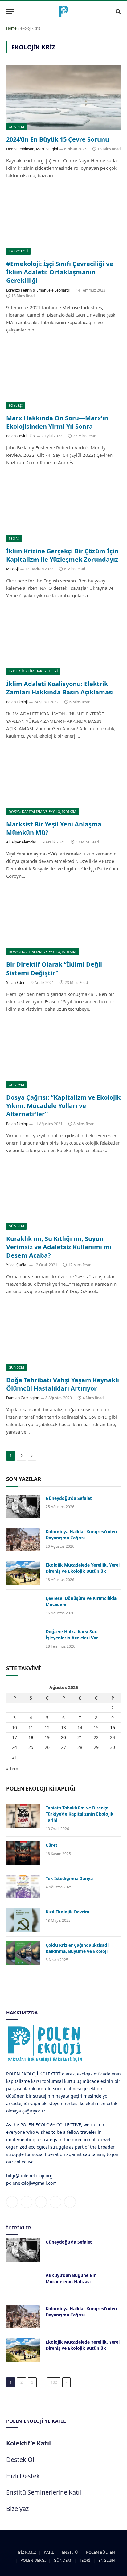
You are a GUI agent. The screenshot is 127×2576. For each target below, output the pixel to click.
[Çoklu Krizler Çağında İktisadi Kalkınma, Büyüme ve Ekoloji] (23, 1953)
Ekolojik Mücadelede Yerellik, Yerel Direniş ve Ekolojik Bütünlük (83, 1568)
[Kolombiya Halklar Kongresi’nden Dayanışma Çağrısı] (23, 1540)
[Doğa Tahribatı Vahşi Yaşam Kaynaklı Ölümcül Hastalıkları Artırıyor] (63, 1338)
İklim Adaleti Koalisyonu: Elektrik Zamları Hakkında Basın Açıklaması (60, 688)
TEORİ (14, 538)
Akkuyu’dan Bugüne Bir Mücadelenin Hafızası (71, 2278)
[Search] (118, 11)
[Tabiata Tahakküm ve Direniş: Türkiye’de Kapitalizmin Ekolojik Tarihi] (23, 1816)
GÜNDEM (16, 127)
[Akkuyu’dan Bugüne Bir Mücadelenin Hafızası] (23, 2283)
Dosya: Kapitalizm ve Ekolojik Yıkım (43, 812)
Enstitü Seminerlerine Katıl (44, 2492)
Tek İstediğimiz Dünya (69, 1878)
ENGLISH (107, 2560)
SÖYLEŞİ (16, 405)
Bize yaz (17, 2509)
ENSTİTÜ (70, 2552)
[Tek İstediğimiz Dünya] (23, 1887)
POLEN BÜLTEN (100, 2552)
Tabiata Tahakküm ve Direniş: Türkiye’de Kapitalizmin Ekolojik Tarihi (80, 1814)
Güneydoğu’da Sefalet (69, 1498)
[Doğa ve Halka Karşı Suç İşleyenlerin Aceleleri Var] (23, 1640)
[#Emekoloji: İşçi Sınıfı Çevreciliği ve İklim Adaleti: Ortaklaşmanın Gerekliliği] (63, 222)
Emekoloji (18, 251)
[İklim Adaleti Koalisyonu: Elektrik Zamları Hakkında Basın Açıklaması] (63, 642)
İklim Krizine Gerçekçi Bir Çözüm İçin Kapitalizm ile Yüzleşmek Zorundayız (62, 555)
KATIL (49, 2552)
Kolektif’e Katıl (29, 2443)
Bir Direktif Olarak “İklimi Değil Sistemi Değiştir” (54, 968)
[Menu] (10, 11)
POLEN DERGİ (33, 2560)
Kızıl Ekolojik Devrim (68, 1912)
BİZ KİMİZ (27, 2552)
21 (80, 1737)
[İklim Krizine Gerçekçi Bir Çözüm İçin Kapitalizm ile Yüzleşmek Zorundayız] (63, 509)
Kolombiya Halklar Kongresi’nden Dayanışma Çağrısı (81, 1535)
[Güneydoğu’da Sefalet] (23, 1506)
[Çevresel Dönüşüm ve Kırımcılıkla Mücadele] (23, 1606)
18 (31, 1737)
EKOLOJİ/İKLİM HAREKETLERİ (33, 671)
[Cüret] (23, 1853)
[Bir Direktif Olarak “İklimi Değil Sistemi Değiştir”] (63, 923)
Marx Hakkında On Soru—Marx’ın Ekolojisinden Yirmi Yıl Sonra (57, 422)
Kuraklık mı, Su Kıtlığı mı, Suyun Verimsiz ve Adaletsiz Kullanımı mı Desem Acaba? (59, 1247)
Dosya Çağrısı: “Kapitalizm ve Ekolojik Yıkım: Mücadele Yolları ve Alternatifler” (63, 1106)
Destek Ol (20, 2459)
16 (113, 1727)
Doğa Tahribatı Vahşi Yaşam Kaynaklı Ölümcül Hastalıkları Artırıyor (63, 1384)
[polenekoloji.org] (63, 11)
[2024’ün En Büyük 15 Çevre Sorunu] (63, 98)
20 (63, 1737)
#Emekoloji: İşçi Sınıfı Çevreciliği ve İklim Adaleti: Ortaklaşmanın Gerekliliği (60, 272)
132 (54, 2382)
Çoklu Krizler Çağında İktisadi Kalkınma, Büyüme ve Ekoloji (77, 1948)
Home (11, 28)
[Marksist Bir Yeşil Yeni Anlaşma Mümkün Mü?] (63, 783)
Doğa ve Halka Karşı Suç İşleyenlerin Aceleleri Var (72, 1635)
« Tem (12, 1769)
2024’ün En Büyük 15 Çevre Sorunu (58, 139)
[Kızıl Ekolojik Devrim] (23, 1920)
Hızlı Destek (23, 2476)
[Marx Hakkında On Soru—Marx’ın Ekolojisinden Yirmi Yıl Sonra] (63, 377)
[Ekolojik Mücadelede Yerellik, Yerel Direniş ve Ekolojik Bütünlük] (23, 1573)
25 (31, 1747)
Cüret (51, 1845)
